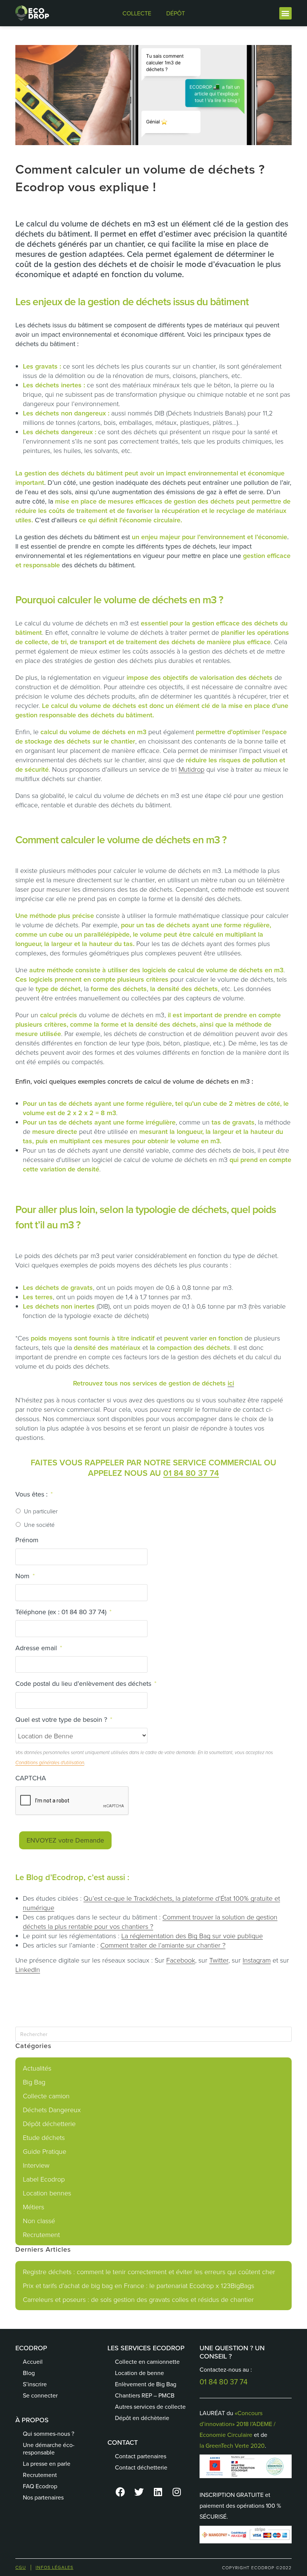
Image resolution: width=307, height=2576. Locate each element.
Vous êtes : (34, 1494)
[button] (285, 13)
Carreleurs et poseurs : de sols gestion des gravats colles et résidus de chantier (138, 2299)
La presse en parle (47, 2464)
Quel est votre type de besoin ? (64, 1719)
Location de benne (139, 2373)
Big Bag (34, 2082)
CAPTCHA (31, 1778)
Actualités (37, 2068)
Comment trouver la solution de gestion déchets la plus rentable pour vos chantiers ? (150, 1922)
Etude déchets (44, 2137)
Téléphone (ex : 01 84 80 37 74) (63, 1612)
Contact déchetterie (141, 2467)
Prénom (27, 1540)
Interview (36, 2165)
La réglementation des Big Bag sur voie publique (192, 1936)
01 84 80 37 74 (191, 1473)
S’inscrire (35, 2384)
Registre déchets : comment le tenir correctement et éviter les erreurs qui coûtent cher (149, 2272)
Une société (39, 1525)
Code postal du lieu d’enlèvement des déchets (86, 1683)
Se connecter (40, 2395)
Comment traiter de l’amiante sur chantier (160, 1945)
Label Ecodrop (44, 2179)
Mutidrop (192, 769)
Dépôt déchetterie (49, 2123)
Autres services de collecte (150, 2407)
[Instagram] (177, 2492)
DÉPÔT (176, 13)
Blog (29, 2373)
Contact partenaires (141, 2456)
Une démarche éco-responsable (49, 2449)
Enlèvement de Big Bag (146, 2384)
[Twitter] (139, 2492)
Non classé (39, 2221)
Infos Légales (54, 2567)
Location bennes (47, 2193)
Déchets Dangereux (52, 2110)
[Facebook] (121, 2492)
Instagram (257, 1960)
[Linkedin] (158, 2492)
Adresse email (39, 1648)
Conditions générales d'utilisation (50, 1763)
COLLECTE (137, 13)
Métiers (34, 2207)
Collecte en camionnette (147, 2362)
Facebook (181, 1960)
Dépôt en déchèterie (142, 2418)
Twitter (219, 1960)
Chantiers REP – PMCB (145, 2395)
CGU (21, 2567)
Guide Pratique (45, 2151)
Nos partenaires (43, 2497)
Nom (25, 1576)
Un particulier (41, 1511)
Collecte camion (46, 2096)
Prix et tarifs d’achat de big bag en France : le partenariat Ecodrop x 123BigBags (139, 2285)
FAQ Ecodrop (40, 2486)
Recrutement (41, 2234)
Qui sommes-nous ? (48, 2434)
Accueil (33, 2362)
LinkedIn (28, 1969)
